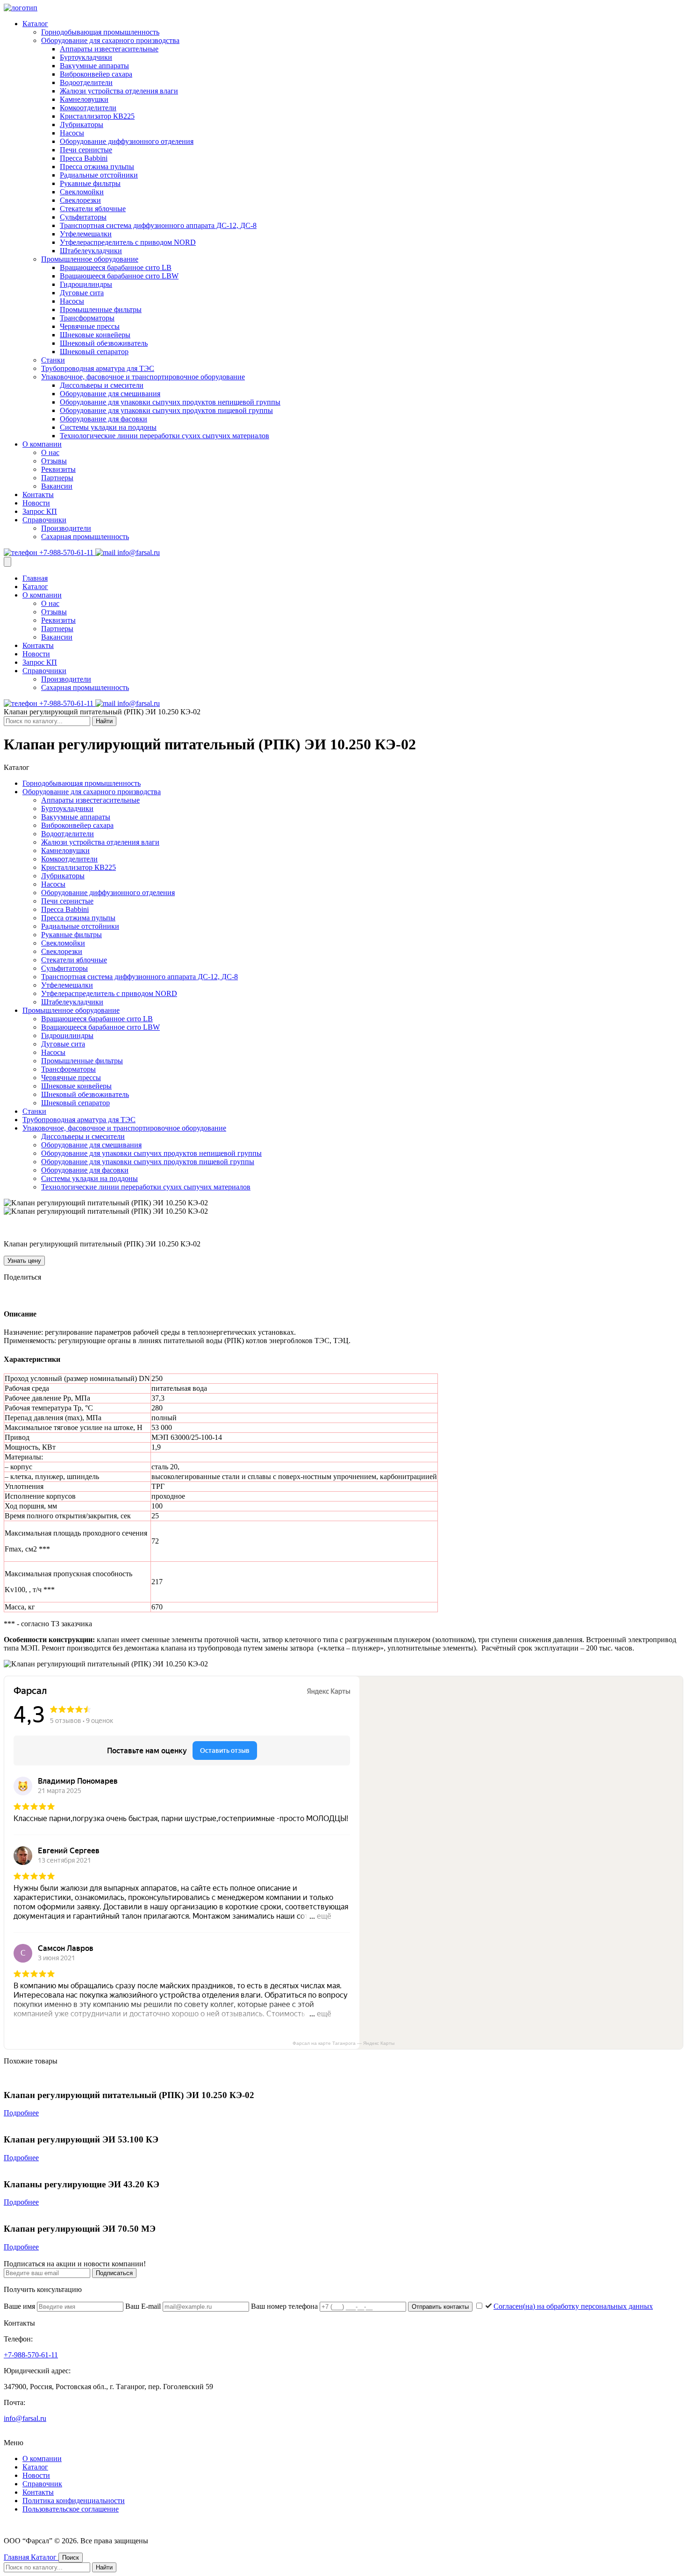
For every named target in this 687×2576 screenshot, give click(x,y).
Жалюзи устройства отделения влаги (119, 91)
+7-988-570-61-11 (66, 552)
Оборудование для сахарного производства (110, 40)
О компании (42, 444)
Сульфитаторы (83, 217)
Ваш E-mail (144, 2306)
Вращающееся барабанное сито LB (116, 267)
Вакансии (57, 486)
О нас (50, 452)
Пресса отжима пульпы (97, 167)
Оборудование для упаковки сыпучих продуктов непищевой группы (170, 402)
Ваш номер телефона (285, 2306)
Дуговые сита (82, 293)
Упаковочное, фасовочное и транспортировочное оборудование (143, 377)
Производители (66, 528)
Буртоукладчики (86, 57)
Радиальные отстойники (99, 175)
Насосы (72, 133)
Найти (104, 721)
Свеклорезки (80, 200)
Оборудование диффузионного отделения (127, 141)
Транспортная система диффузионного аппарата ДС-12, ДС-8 (158, 225)
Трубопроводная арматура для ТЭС (98, 368)
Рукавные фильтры (90, 183)
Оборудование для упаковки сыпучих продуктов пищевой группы (166, 410)
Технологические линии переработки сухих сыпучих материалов (165, 436)
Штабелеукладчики (91, 251)
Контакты (38, 495)
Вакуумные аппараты (94, 66)
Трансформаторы (87, 318)
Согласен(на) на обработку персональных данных (573, 2306)
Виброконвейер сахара (96, 74)
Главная (35, 578)
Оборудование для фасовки (104, 419)
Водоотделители (86, 82)
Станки (53, 360)
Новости (36, 503)
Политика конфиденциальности (74, 2501)
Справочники (44, 520)
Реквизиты (58, 469)
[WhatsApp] (49, 1295)
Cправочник (42, 2484)
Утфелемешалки (86, 234)
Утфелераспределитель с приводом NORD (128, 242)
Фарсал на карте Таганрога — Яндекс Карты (343, 2043)
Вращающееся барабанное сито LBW (119, 276)
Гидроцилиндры (86, 284)
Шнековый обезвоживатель (104, 343)
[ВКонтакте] (9, 1295)
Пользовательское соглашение (71, 2509)
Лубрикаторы (82, 125)
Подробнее (21, 2113)
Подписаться (114, 2273)
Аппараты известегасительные (109, 49)
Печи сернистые (86, 150)
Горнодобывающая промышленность (100, 32)
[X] (36, 1295)
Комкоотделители (88, 108)
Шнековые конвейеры (95, 335)
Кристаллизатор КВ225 (97, 116)
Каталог (35, 24)
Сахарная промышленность (85, 537)
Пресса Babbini (84, 158)
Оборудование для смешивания (110, 394)
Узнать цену (24, 1261)
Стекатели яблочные (93, 209)
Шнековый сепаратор (94, 352)
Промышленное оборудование (90, 259)
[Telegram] (22, 1295)
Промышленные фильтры (101, 310)
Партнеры (57, 478)
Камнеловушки (84, 99)
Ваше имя (20, 2306)
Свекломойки (82, 192)
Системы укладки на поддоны (108, 427)
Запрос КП (40, 511)
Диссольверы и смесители (102, 385)
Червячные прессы (90, 326)
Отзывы (54, 461)
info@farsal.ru (138, 552)
